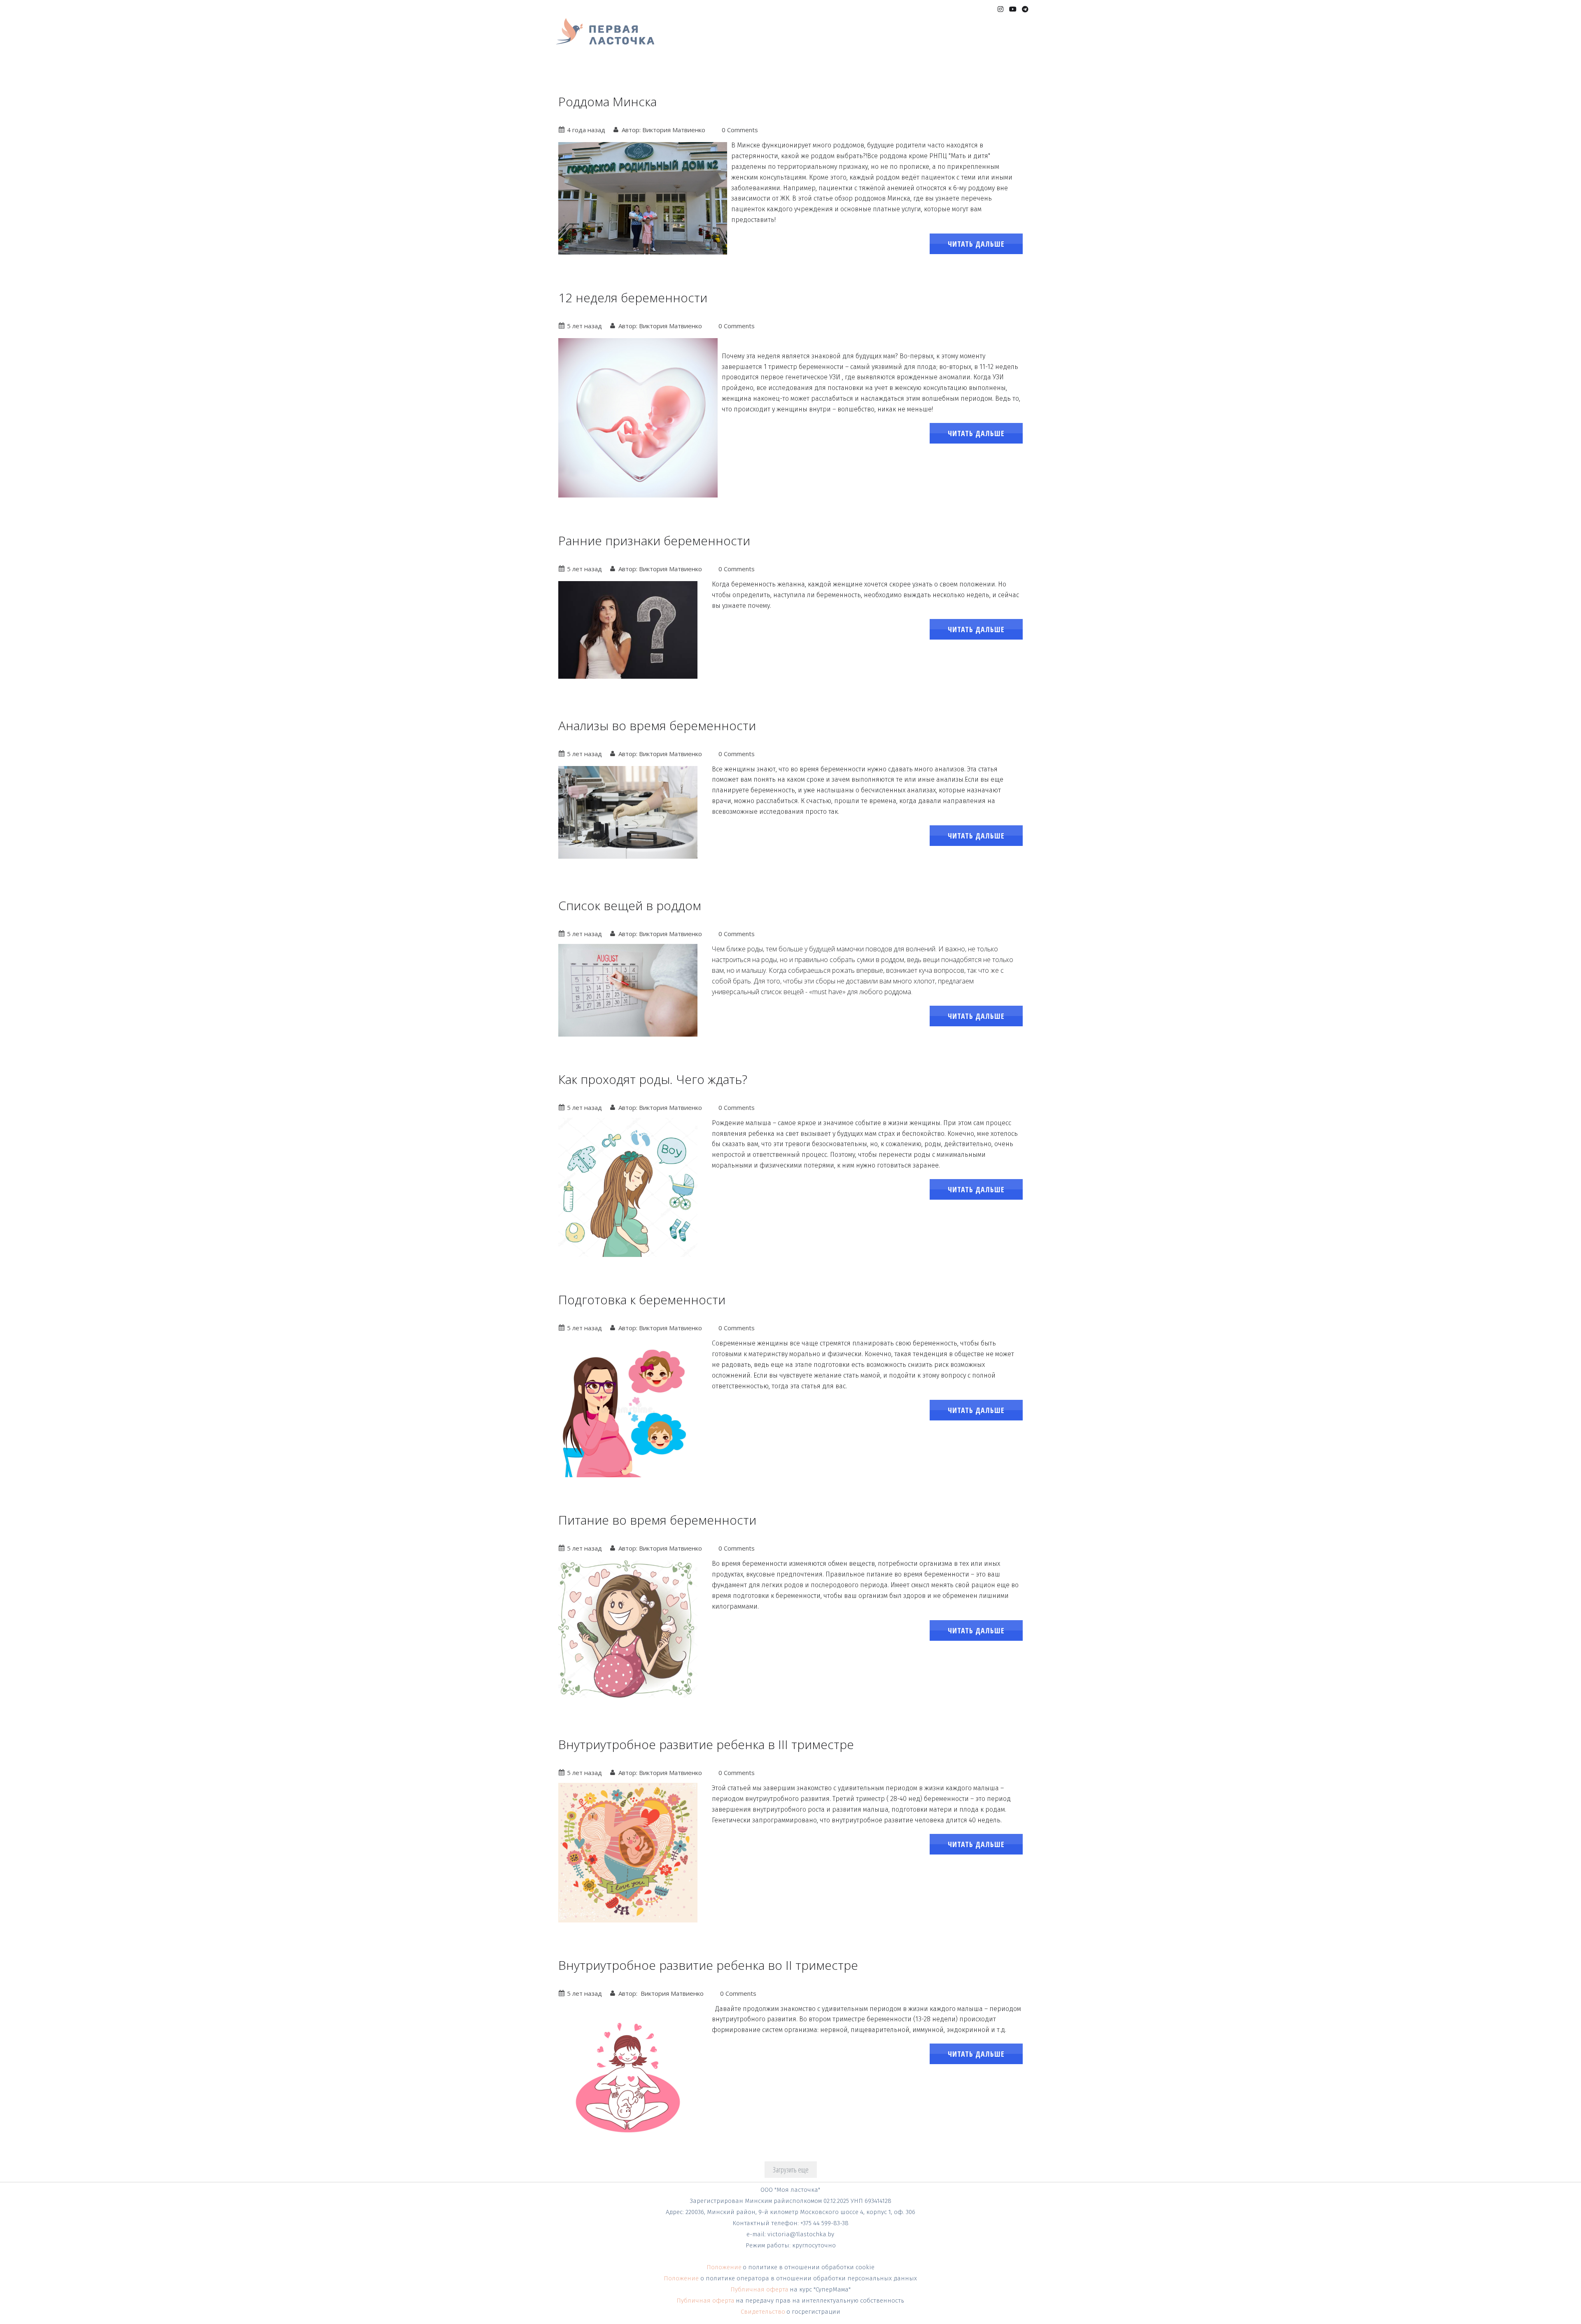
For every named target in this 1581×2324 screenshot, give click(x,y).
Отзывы (963, 40)
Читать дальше (976, 244)
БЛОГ (992, 40)
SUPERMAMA (704, 40)
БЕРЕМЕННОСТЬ (757, 40)
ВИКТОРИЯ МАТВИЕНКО (904, 40)
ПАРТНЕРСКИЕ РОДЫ (824, 40)
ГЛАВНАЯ (662, 40)
